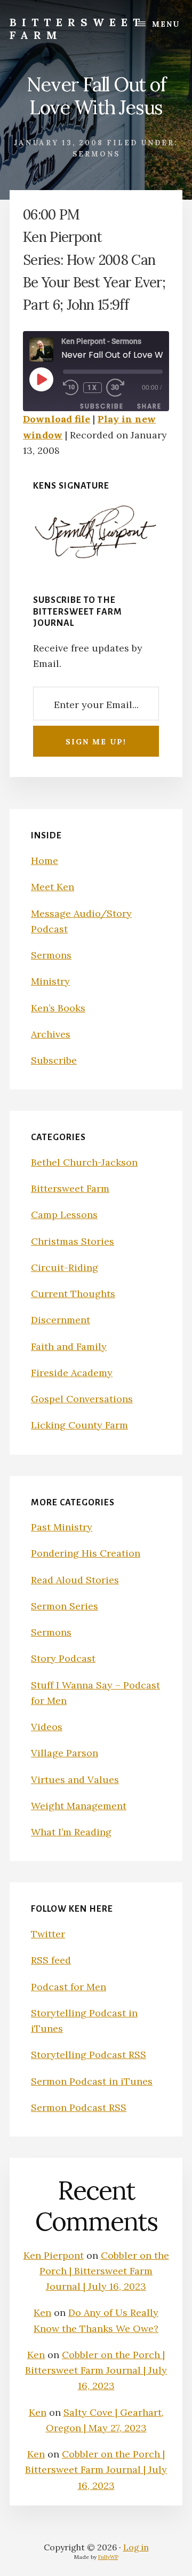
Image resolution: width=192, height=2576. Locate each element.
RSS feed (51, 1960)
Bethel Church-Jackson (84, 1162)
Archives (51, 1034)
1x (93, 388)
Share (149, 406)
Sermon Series (65, 1606)
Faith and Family (69, 1346)
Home (45, 861)
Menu (166, 24)
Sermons (96, 154)
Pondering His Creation (86, 1553)
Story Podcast (63, 1658)
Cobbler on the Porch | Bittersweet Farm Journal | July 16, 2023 (104, 2271)
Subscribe (102, 406)
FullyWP (108, 2557)
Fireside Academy (72, 1373)
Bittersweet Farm (77, 29)
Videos (47, 1727)
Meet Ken (53, 887)
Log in (136, 2547)
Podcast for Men (69, 1987)
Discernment (61, 1320)
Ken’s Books (58, 1008)
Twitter (48, 1934)
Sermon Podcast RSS (79, 2107)
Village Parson (65, 1753)
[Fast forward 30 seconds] (122, 388)
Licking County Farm (79, 1425)
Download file (57, 419)
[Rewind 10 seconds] (71, 388)
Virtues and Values (75, 1780)
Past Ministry (62, 1527)
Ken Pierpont (54, 2255)
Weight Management (79, 1806)
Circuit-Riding (65, 1267)
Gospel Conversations (82, 1399)
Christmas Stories (73, 1241)
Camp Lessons (64, 1215)
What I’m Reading (71, 1832)
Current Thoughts (73, 1294)
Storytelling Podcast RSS (89, 2055)
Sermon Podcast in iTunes (92, 2081)
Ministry (50, 981)
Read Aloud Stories (75, 1580)
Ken (42, 2312)
